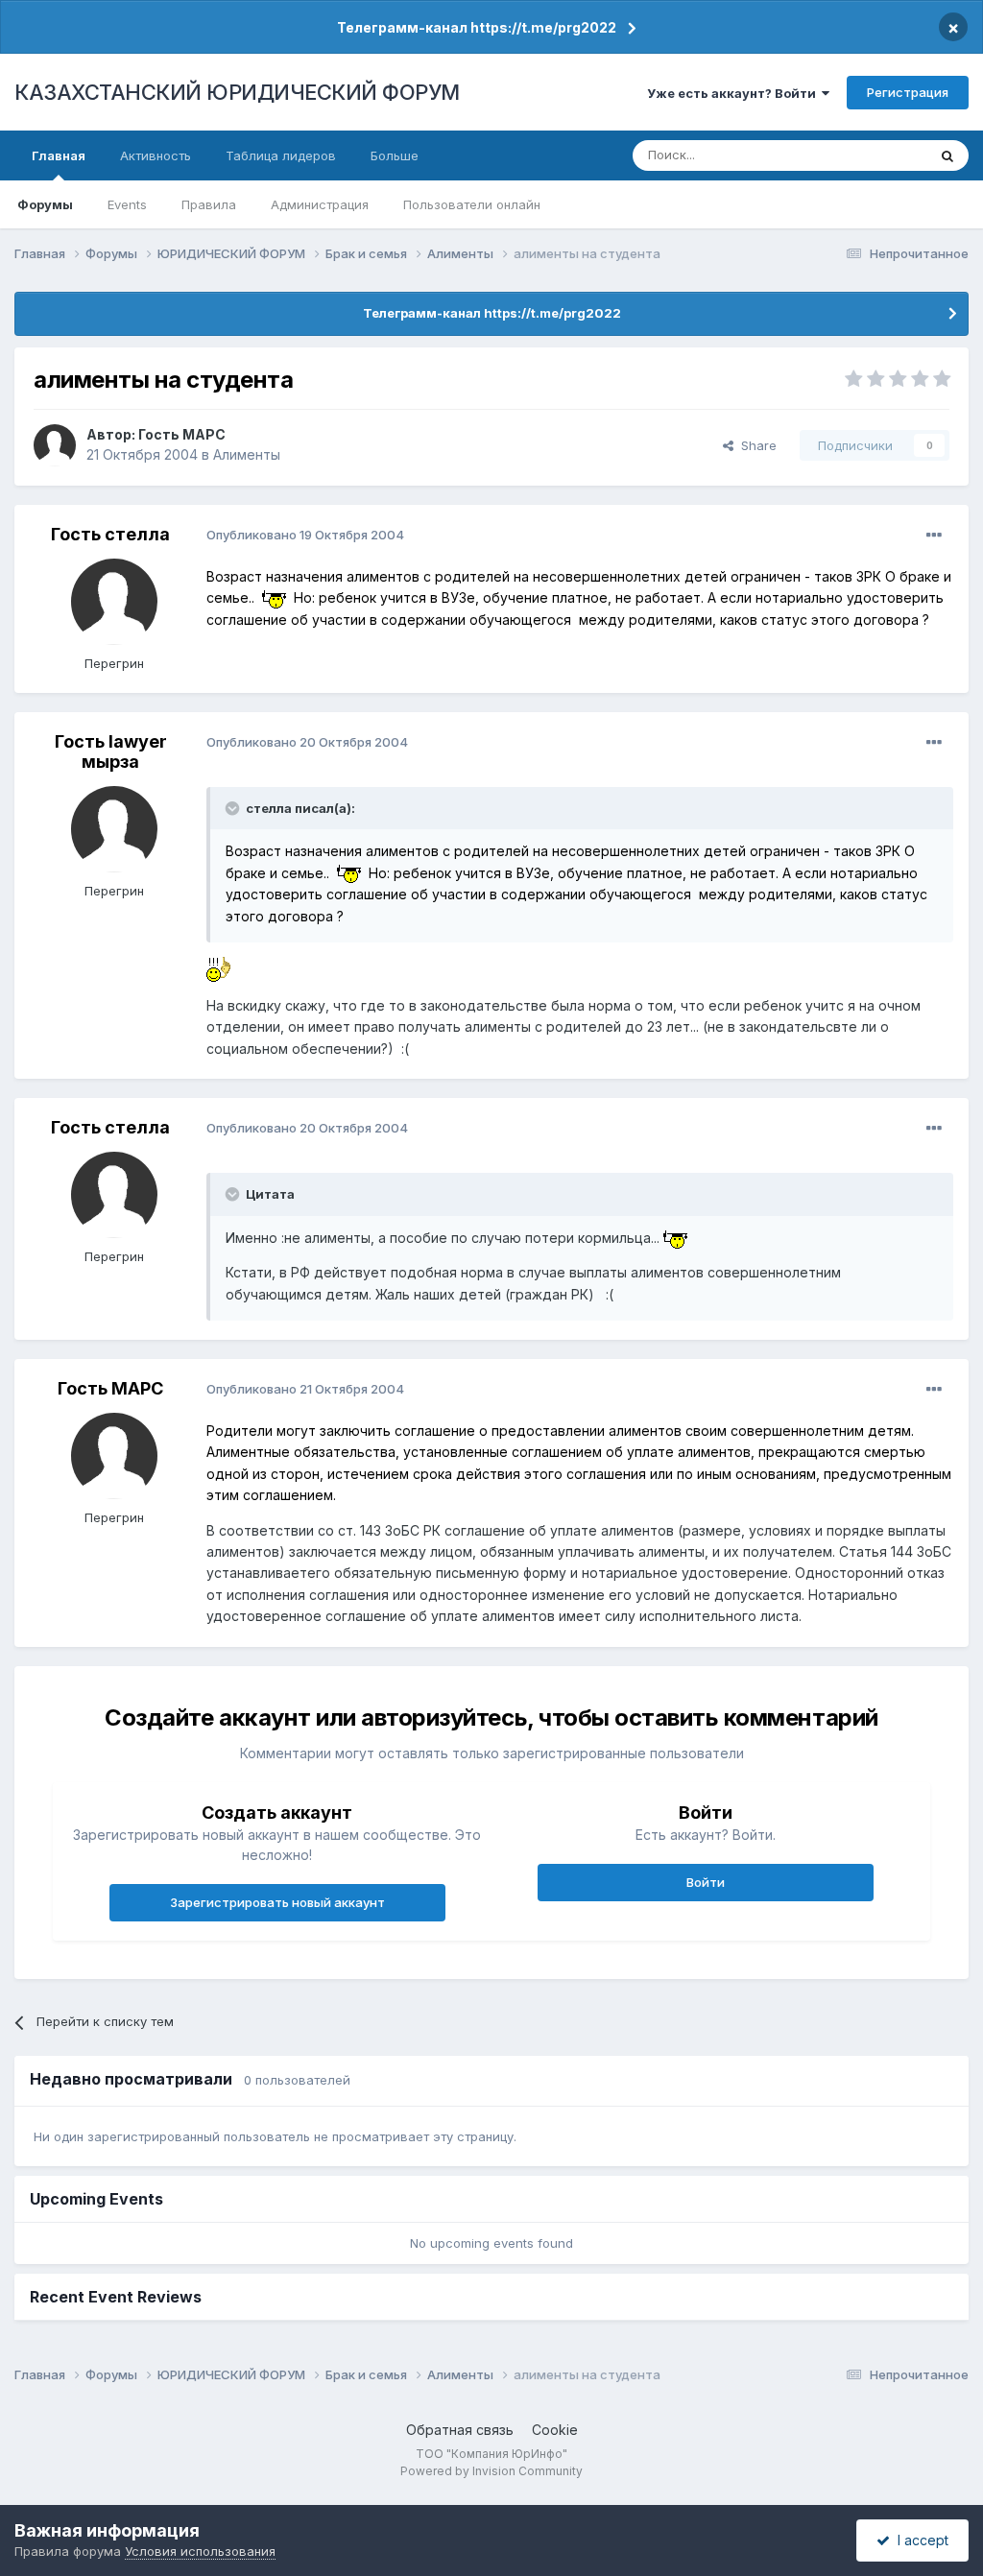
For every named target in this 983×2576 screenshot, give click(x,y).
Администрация (320, 204)
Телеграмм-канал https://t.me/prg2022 (477, 27)
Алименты (247, 454)
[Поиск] (947, 155)
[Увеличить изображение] (274, 597)
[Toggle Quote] (234, 808)
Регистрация (908, 92)
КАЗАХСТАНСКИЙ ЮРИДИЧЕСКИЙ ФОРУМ (237, 92)
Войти (706, 1882)
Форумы (45, 204)
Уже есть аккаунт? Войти (734, 93)
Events (127, 204)
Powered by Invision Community (491, 2471)
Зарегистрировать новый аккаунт (277, 1902)
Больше (395, 155)
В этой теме (866, 155)
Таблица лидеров (281, 155)
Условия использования (200, 2551)
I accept (919, 2540)
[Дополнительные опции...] (934, 536)
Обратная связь (460, 2430)
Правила (209, 204)
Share (755, 445)
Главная (59, 155)
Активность (156, 155)
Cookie (555, 2430)
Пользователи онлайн (472, 204)
